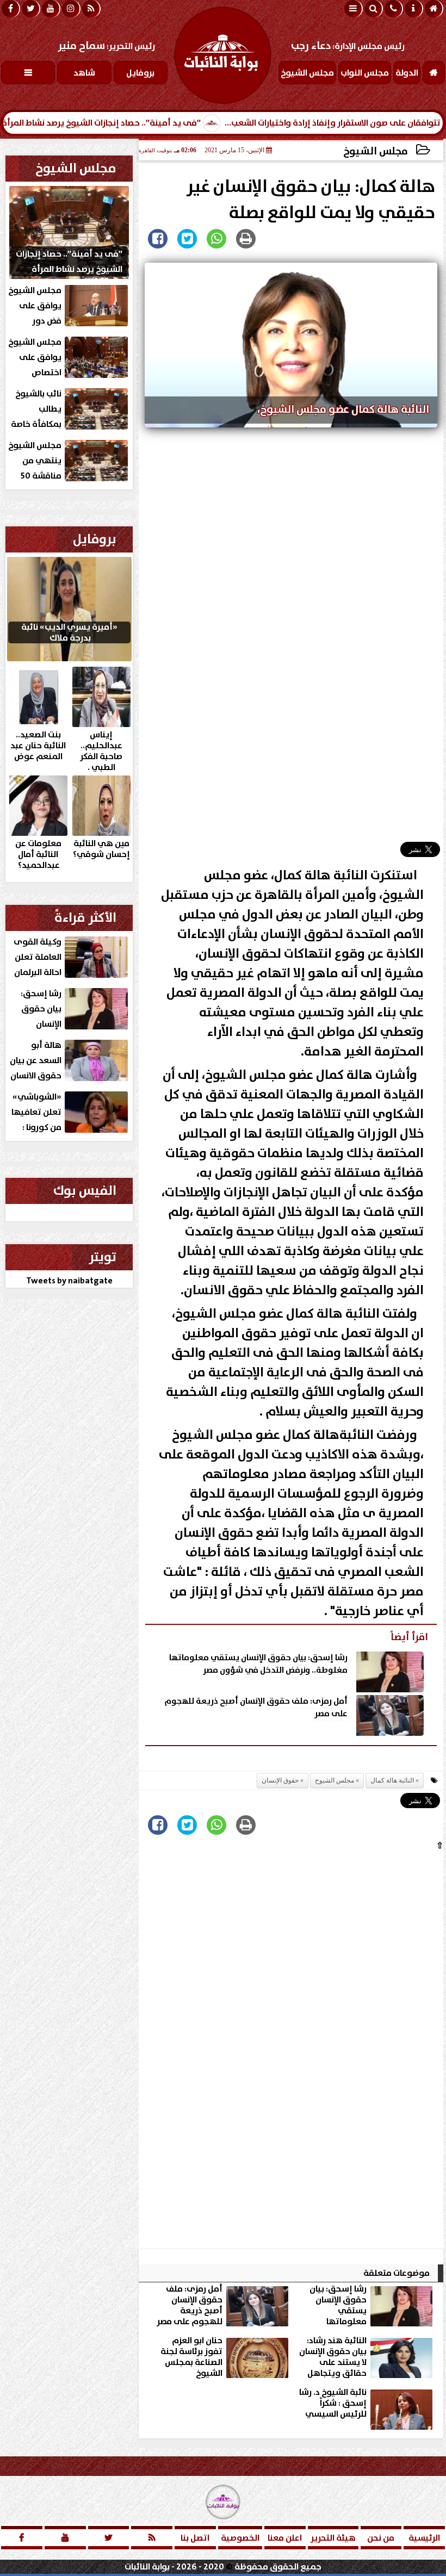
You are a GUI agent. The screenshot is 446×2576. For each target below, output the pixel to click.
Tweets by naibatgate (69, 1281)
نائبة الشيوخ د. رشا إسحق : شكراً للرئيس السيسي (333, 2404)
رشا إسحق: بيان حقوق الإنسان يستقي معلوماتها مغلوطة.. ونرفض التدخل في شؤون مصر (258, 1664)
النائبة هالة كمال (321, 876)
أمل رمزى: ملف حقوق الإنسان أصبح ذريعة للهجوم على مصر (256, 1708)
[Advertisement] (291, 639)
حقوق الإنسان (300, 934)
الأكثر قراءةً (85, 918)
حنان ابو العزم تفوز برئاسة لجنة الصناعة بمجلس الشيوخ (191, 2357)
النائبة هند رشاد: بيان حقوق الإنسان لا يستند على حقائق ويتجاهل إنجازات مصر (333, 2357)
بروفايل (95, 539)
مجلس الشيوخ (376, 151)
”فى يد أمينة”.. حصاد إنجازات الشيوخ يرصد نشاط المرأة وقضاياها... (133, 123)
